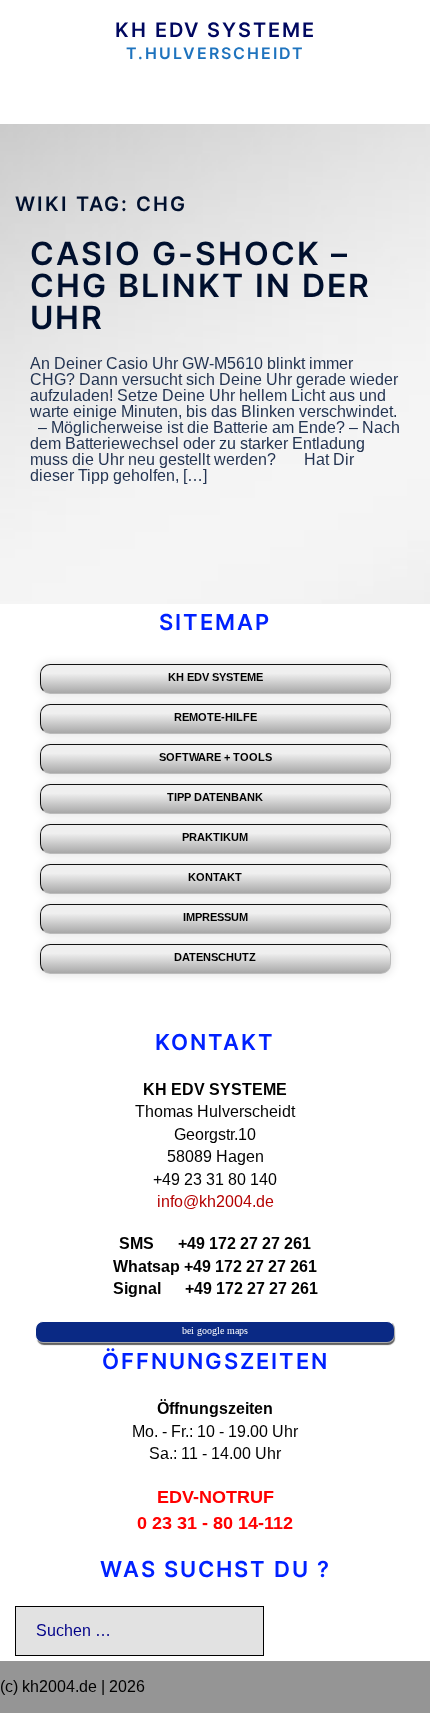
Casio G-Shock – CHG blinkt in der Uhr (200, 285)
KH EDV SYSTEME (215, 30)
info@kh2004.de (215, 1201)
